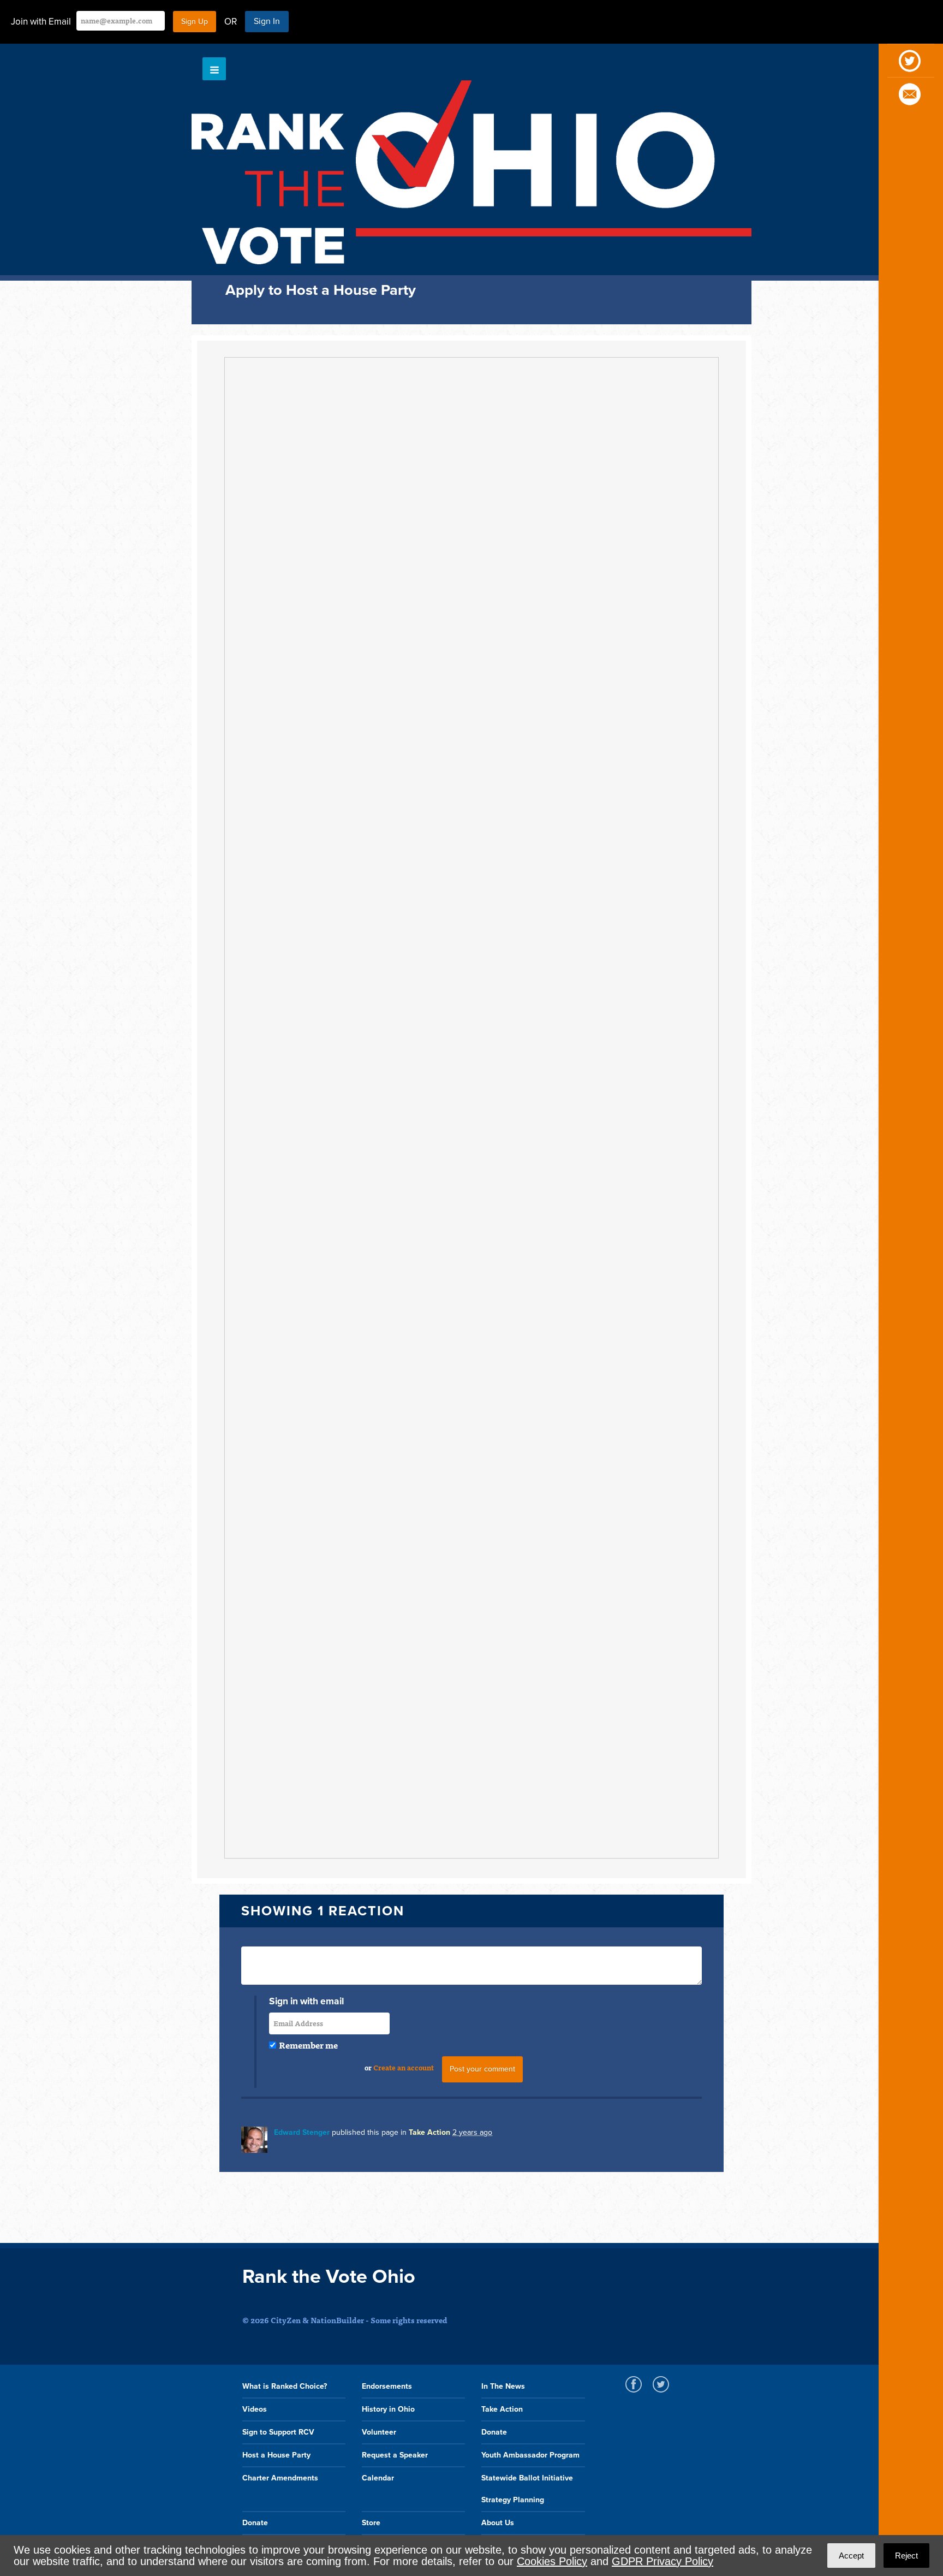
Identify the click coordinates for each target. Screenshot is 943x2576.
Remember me (308, 2045)
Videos (255, 2409)
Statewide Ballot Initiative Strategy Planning (527, 2489)
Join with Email (41, 22)
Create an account (404, 2067)
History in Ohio (388, 2409)
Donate (494, 2432)
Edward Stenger (302, 2132)
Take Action (429, 2132)
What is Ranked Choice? (285, 2386)
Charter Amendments (280, 2478)
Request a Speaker (395, 2455)
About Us (498, 2523)
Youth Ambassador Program (530, 2455)
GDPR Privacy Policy (663, 2561)
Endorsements (387, 2386)
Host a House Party (276, 2455)
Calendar (378, 2478)
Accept (851, 2556)
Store (371, 2523)
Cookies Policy (552, 2561)
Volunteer (379, 2432)
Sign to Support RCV (278, 2432)
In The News (503, 2386)
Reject (906, 2556)
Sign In (267, 21)
